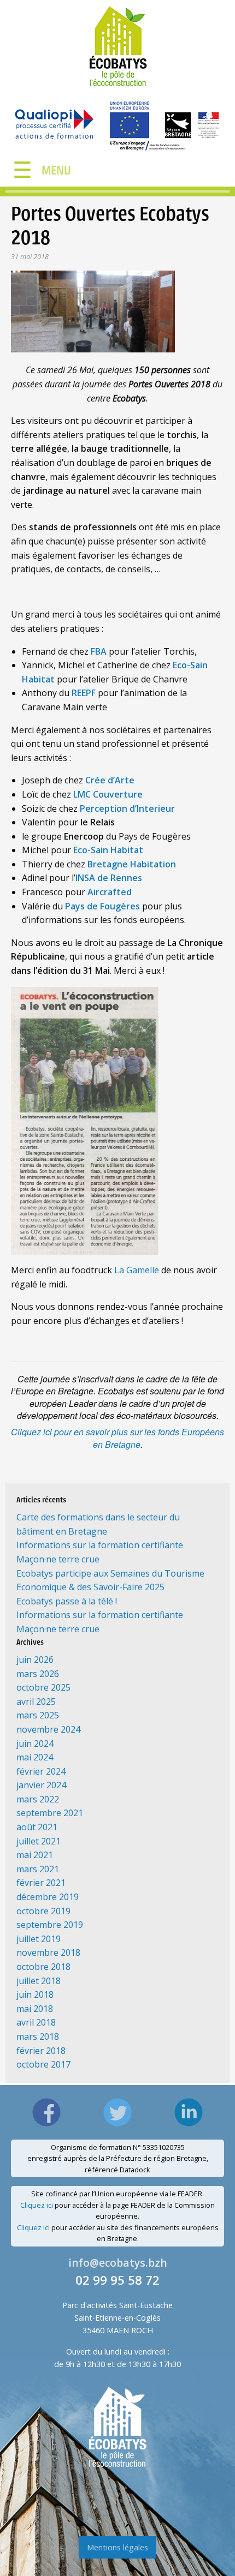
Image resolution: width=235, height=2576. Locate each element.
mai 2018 (35, 2009)
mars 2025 (38, 1715)
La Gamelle (137, 1270)
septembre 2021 (50, 1813)
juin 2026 (35, 1660)
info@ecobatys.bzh (118, 2263)
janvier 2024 (41, 1785)
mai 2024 (35, 1757)
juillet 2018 (39, 1981)
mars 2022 (38, 1799)
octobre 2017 (43, 2064)
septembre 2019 (50, 1925)
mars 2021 (38, 1869)
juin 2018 (35, 1994)
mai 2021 (35, 1855)
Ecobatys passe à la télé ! (67, 1601)
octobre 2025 (43, 1687)
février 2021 (41, 1883)
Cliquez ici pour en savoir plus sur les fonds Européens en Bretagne (117, 1438)
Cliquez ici (37, 2205)
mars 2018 (38, 2036)
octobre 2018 (43, 1967)
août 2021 (37, 1827)
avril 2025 (36, 1702)
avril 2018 (36, 2022)
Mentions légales (117, 2547)
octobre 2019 (43, 1911)
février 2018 (41, 2051)
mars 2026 (38, 1674)
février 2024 (41, 1771)
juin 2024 (35, 1744)
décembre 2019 (48, 1897)
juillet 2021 (39, 1841)
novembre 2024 (48, 1729)
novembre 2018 (48, 1952)
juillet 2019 (39, 1939)
